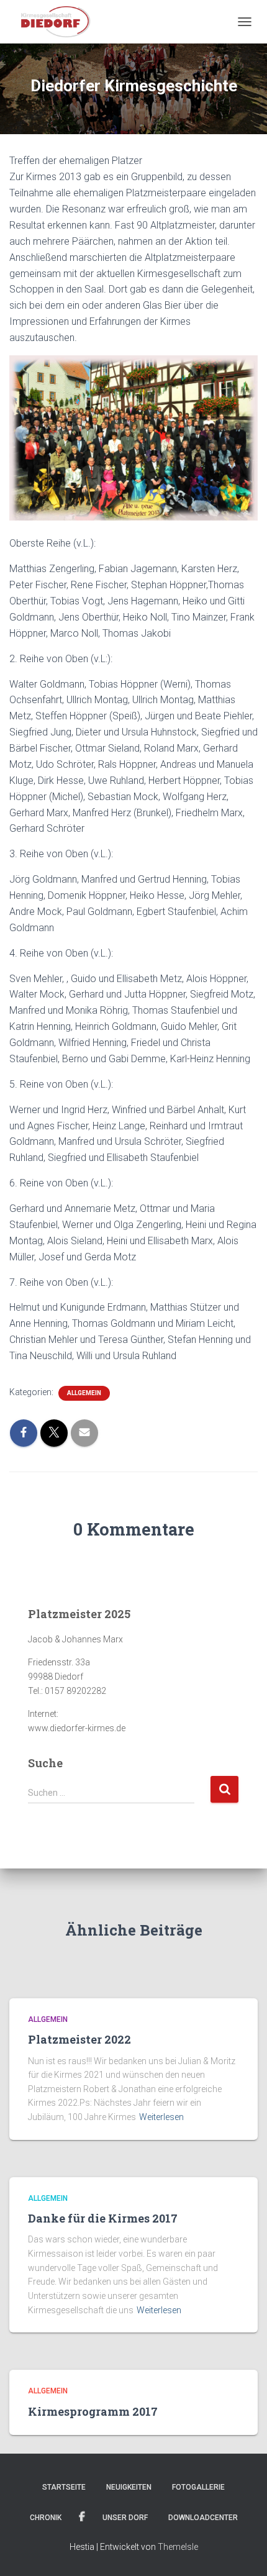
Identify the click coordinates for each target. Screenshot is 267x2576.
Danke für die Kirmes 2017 (103, 2218)
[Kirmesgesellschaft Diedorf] (58, 22)
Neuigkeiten (129, 2487)
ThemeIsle (178, 2547)
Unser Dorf (125, 2518)
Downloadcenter (203, 2518)
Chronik (46, 2518)
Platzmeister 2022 (79, 2039)
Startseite (64, 2487)
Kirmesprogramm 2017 (93, 2411)
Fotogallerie (198, 2487)
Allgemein (84, 1393)
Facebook (82, 2517)
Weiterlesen (161, 2117)
